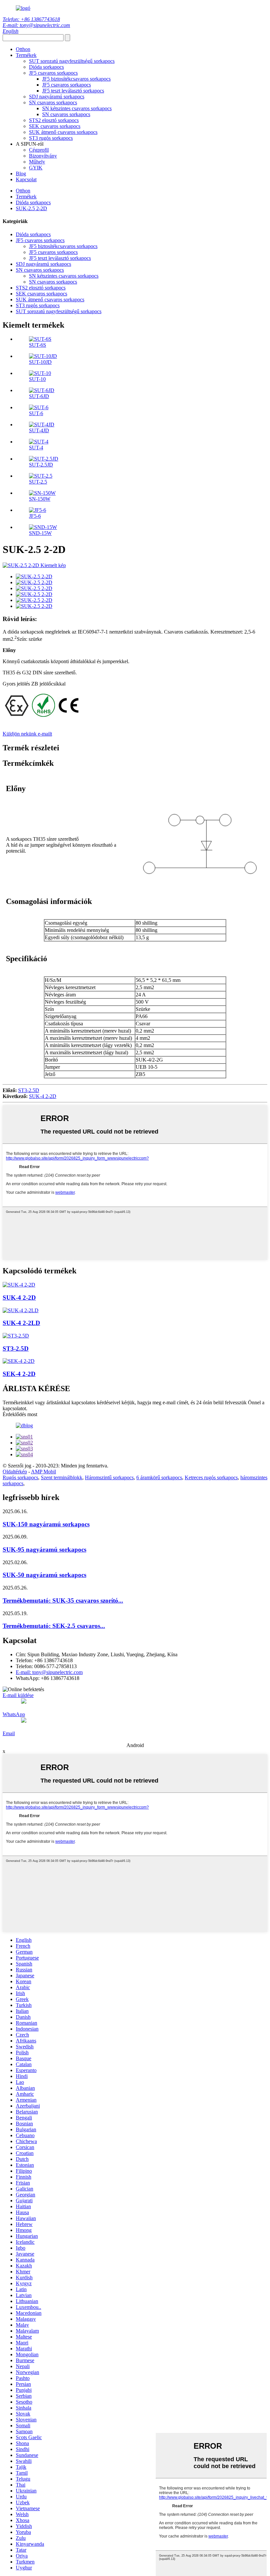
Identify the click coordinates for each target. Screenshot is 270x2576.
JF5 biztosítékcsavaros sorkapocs (76, 79)
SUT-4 (36, 448)
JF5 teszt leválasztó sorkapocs (73, 91)
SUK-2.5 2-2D (31, 208)
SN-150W (40, 499)
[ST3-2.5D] (16, 1336)
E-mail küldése (18, 1695)
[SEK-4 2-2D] (19, 1361)
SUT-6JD (39, 396)
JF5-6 (35, 516)
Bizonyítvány (43, 156)
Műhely (37, 162)
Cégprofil (39, 150)
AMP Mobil (43, 1472)
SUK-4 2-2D (43, 1096)
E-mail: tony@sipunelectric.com (36, 25)
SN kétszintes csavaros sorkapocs (77, 108)
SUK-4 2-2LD (21, 1323)
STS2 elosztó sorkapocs (54, 120)
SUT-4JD (39, 430)
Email (9, 1733)
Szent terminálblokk (62, 1477)
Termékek (26, 55)
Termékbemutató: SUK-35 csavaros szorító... (63, 1601)
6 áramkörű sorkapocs (159, 1477)
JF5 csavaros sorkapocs (53, 73)
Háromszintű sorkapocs (109, 1477)
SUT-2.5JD (41, 465)
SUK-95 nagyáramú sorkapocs (44, 1550)
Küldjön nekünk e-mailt (27, 734)
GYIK (36, 168)
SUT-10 (37, 379)
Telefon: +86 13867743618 (31, 19)
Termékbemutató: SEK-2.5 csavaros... (54, 1626)
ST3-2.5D (29, 1090)
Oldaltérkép (15, 1472)
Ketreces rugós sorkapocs (211, 1477)
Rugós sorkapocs (20, 1477)
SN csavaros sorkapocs (53, 102)
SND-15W (40, 533)
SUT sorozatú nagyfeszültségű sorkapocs (72, 61)
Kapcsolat (26, 179)
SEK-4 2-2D (19, 1374)
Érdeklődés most (20, 1414)
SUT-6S (38, 345)
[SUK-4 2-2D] (19, 1285)
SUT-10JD (40, 362)
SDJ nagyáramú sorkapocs (57, 97)
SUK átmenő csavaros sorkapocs (63, 132)
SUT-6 (36, 413)
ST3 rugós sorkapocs (51, 138)
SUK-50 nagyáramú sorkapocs (44, 1575)
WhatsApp (14, 1714)
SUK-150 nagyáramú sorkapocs (46, 1524)
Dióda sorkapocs (46, 67)
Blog (21, 174)
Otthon (23, 49)
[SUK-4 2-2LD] (21, 1310)
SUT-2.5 (38, 482)
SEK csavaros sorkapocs (55, 126)
